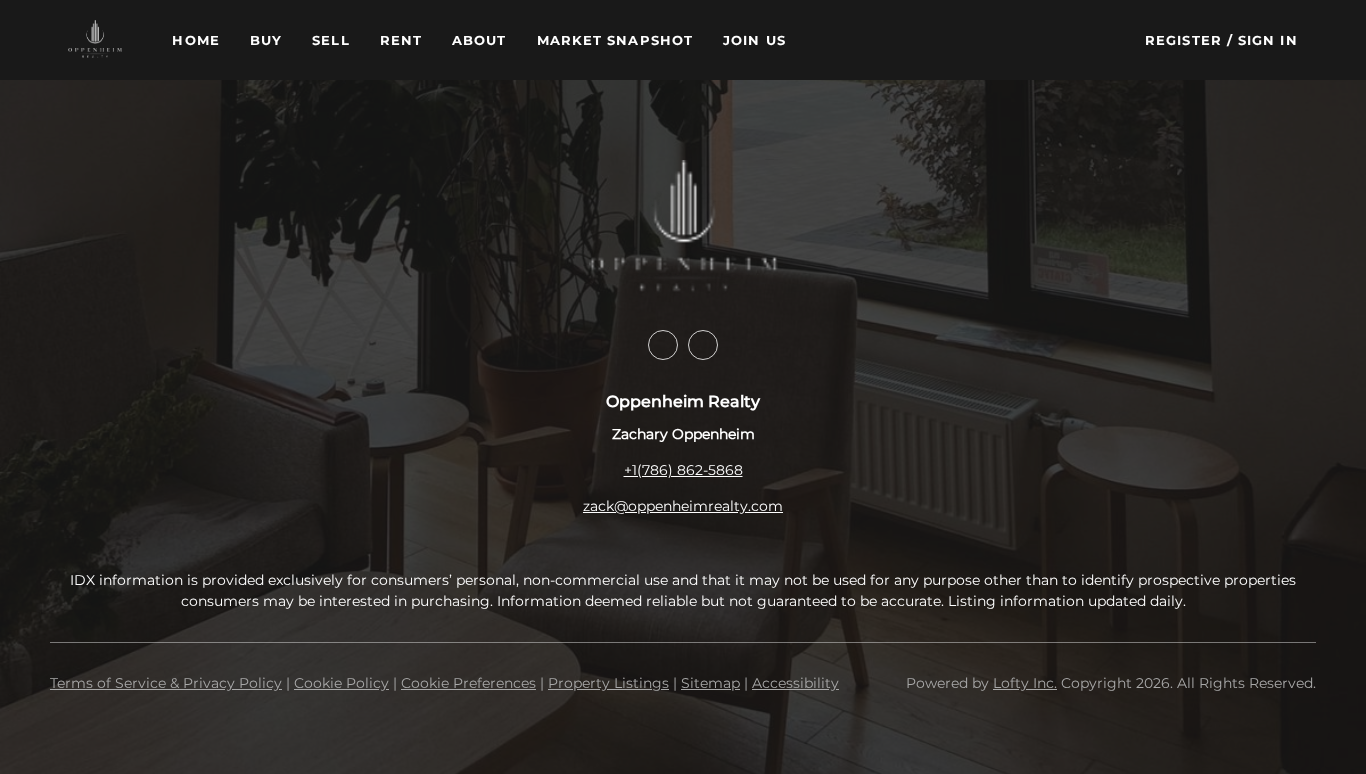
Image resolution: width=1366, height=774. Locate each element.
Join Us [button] (754, 40)
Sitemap (710, 683)
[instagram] (703, 345)
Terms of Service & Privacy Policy (166, 683)
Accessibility (795, 683)
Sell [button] (330, 40)
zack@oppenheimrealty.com (683, 506)
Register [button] (1183, 40)
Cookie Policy (341, 683)
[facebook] (663, 345)
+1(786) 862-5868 (683, 470)
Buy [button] (266, 40)
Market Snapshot (615, 40)
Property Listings (608, 683)
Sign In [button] (1268, 40)
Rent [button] (401, 40)
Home (195, 40)
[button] (95, 40)
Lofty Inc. (1025, 683)
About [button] (479, 40)
